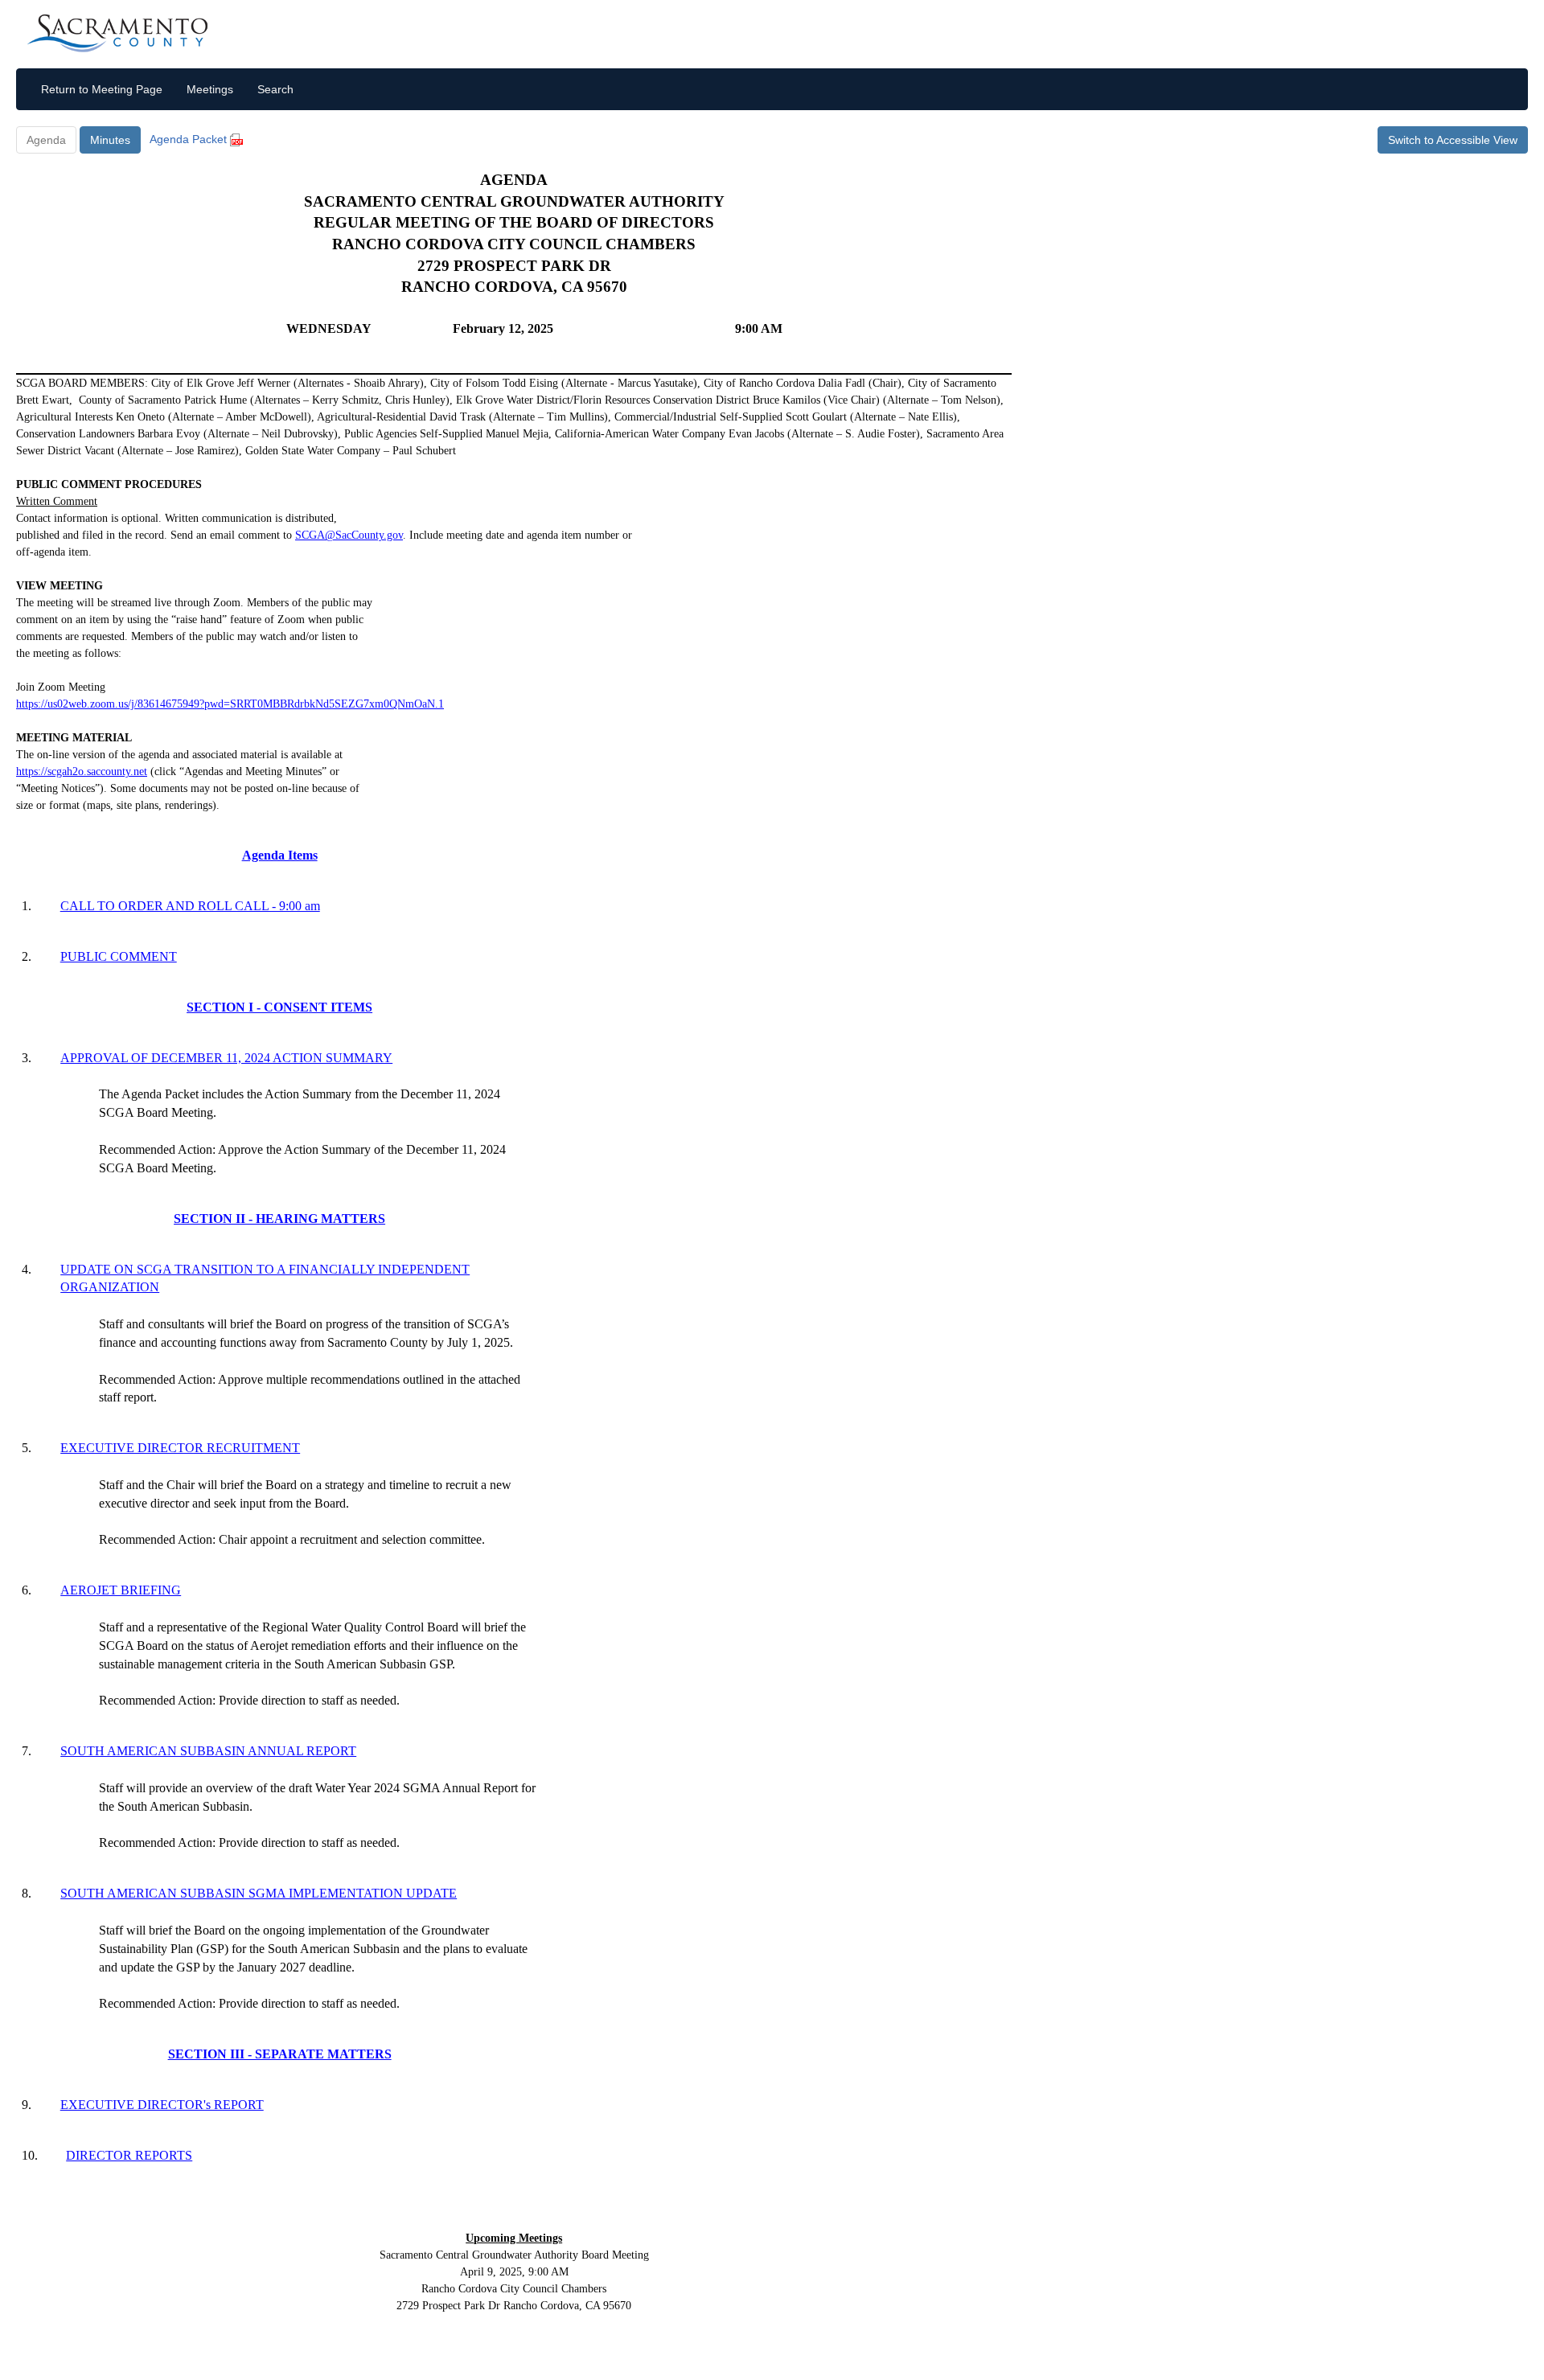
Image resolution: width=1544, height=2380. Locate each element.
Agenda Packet (190, 139)
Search (275, 89)
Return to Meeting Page (102, 89)
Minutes (110, 140)
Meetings (210, 89)
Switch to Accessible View (1453, 140)
